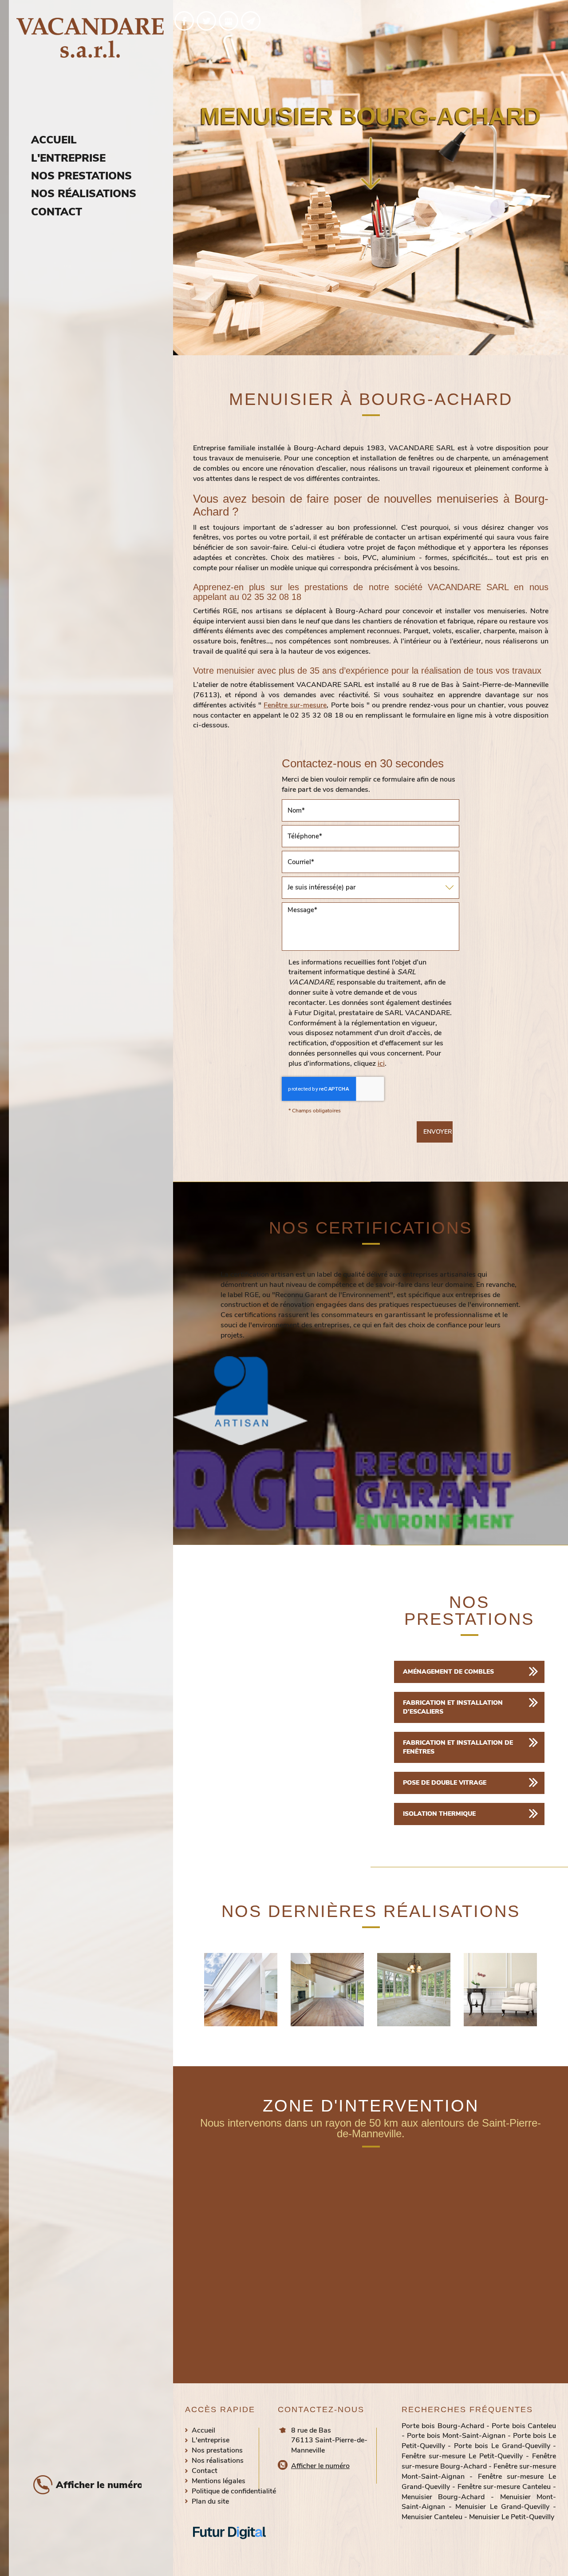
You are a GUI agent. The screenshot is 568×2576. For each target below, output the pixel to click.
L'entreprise (68, 158)
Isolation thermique (439, 1814)
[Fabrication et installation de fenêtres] (414, 1990)
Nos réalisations (84, 194)
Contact (57, 212)
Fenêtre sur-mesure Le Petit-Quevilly (462, 2456)
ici (381, 1064)
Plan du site (210, 2501)
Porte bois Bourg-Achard (443, 2426)
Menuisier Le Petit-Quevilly (512, 2517)
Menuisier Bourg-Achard (443, 2497)
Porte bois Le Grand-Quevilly (502, 2446)
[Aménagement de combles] (241, 1990)
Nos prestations (81, 176)
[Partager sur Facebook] (184, 21)
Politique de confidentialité (234, 2491)
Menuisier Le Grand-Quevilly (502, 2507)
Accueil (54, 140)
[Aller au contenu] (371, 165)
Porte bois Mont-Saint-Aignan (456, 2436)
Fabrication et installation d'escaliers (453, 1707)
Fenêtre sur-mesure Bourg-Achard (479, 2461)
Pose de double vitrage (445, 1783)
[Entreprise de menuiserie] (500, 1990)
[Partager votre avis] (229, 21)
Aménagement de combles (448, 1672)
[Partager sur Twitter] (206, 21)
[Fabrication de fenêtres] (327, 1990)
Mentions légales (219, 2481)
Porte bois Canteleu (524, 2426)
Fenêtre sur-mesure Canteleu (504, 2487)
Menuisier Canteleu (432, 2517)
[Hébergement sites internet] (229, 2548)
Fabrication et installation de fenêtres (458, 1747)
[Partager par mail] (251, 21)
